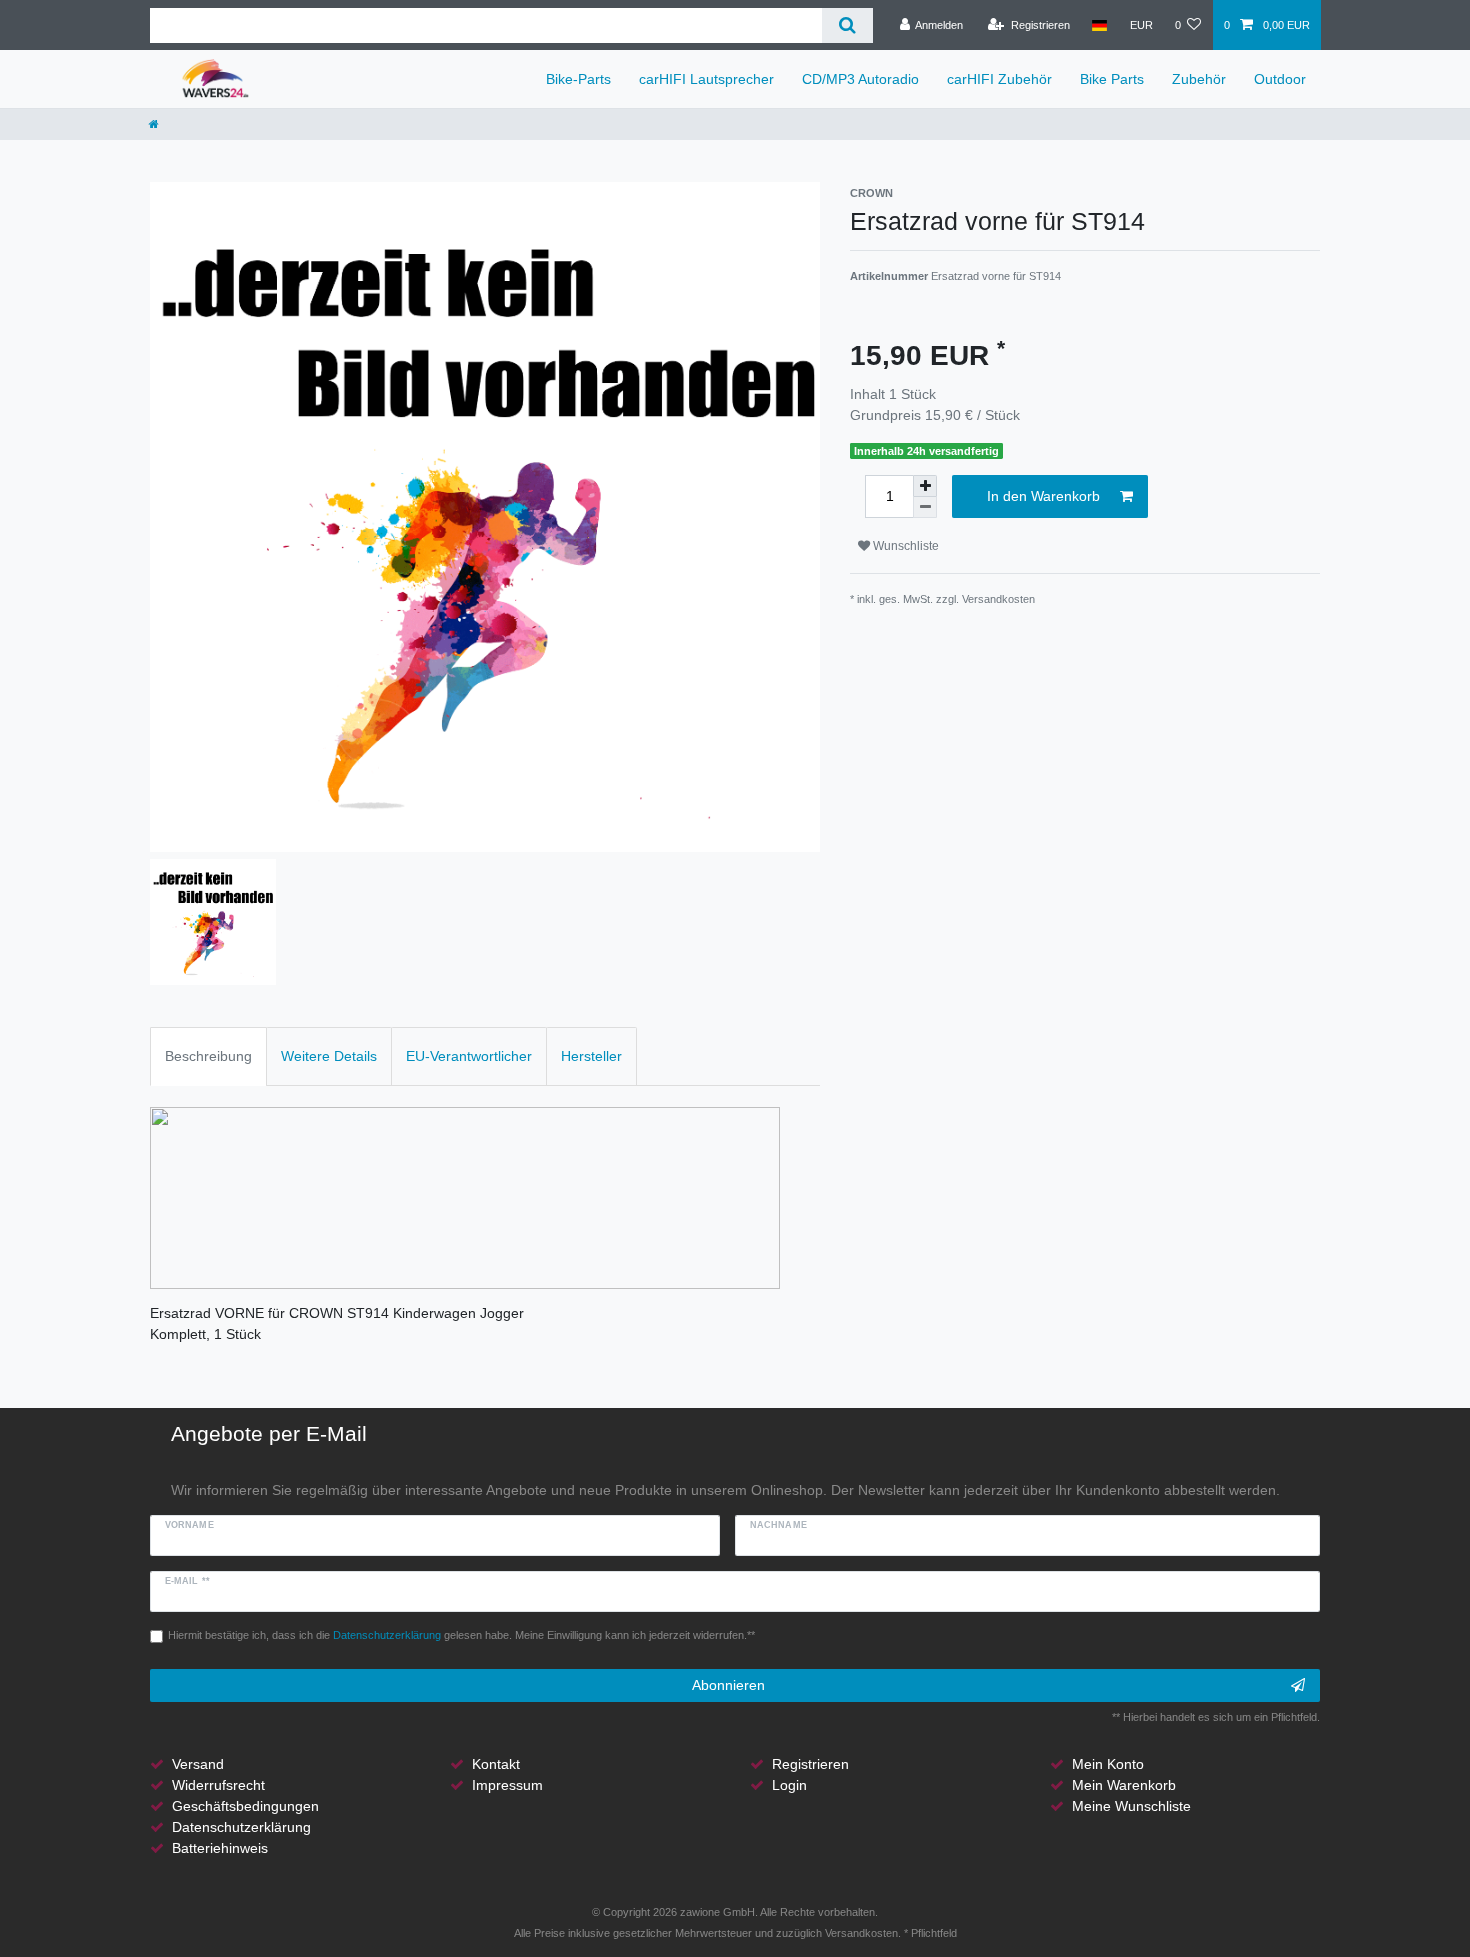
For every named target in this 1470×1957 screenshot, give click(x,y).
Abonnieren (728, 1685)
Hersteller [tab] (591, 1056)
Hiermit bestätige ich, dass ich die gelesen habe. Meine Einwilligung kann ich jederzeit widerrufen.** (461, 1635)
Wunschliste (904, 546)
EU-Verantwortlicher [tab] (469, 1056)
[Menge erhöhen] (925, 486)
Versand (198, 1764)
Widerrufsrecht (218, 1785)
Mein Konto (1108, 1764)
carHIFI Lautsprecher (706, 79)
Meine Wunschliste (1131, 1806)
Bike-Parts (578, 79)
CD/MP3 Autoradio (860, 79)
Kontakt (496, 1764)
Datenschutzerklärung (241, 1827)
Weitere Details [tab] (329, 1056)
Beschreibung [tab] (208, 1056)
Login (789, 1785)
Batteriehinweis (220, 1848)
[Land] (1099, 25)
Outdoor (1280, 79)
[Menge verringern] (925, 507)
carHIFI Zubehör (999, 79)
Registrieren (810, 1764)
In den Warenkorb (1043, 496)
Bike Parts (1112, 79)
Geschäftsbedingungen (245, 1806)
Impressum (507, 1785)
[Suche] (847, 25)
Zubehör (1199, 79)
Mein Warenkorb (1124, 1785)
